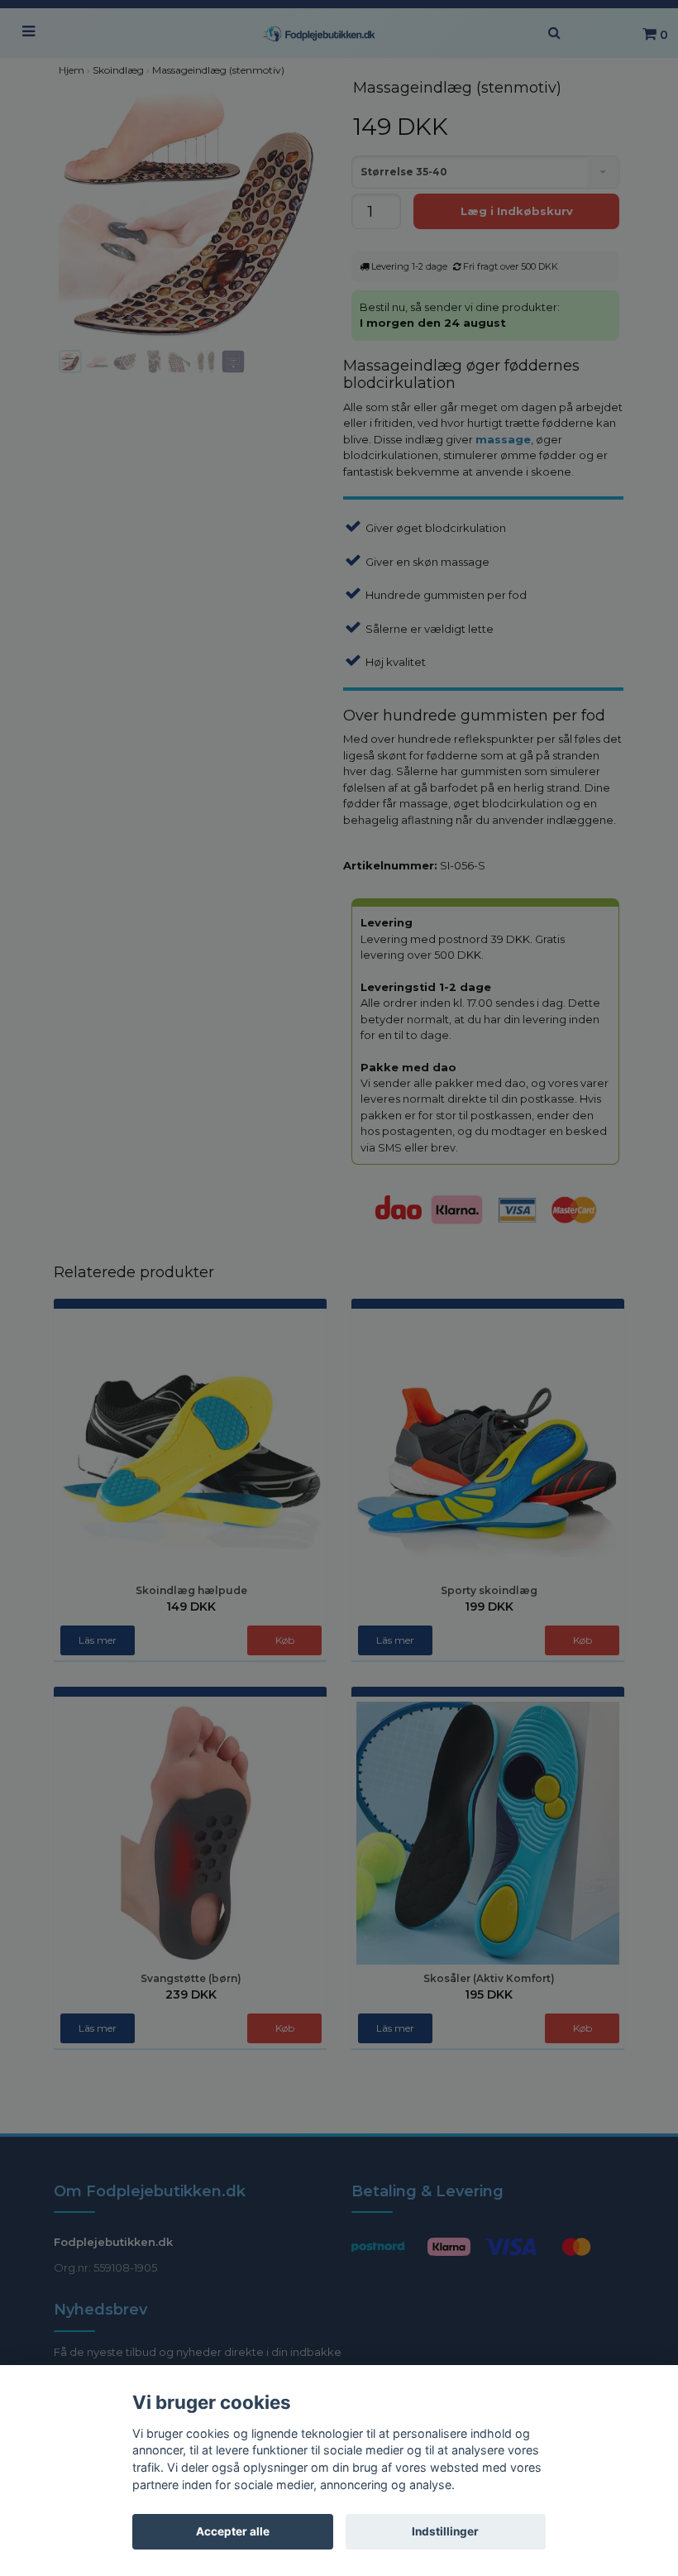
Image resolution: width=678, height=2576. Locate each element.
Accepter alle (233, 2531)
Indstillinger (445, 2531)
